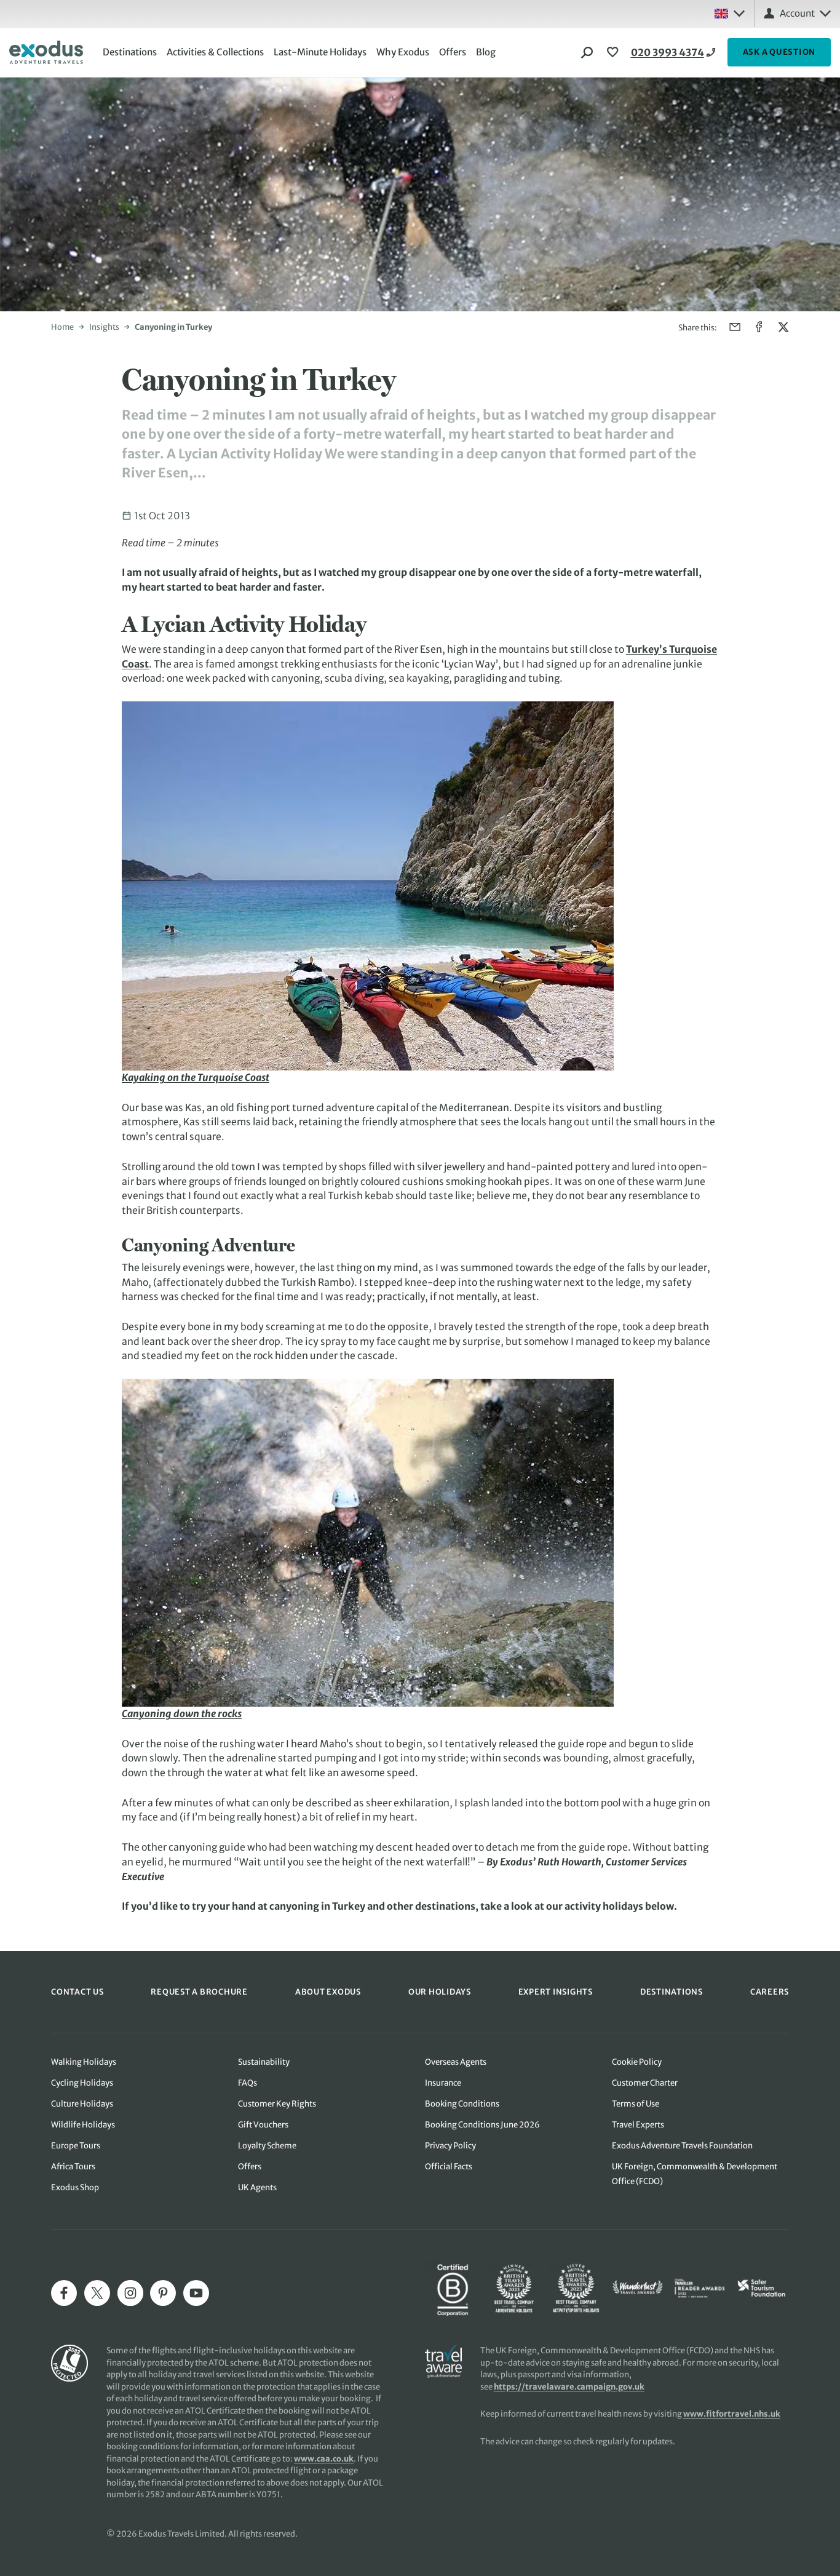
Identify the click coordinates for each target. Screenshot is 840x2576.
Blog (486, 52)
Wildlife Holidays (83, 2125)
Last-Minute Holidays (320, 52)
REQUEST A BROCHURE (199, 1992)
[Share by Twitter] (783, 327)
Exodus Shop (75, 2187)
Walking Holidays (84, 2062)
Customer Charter (645, 2083)
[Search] (587, 52)
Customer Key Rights (277, 2104)
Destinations (130, 52)
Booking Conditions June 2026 (482, 2125)
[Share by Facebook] (759, 327)
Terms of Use (636, 2104)
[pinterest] (163, 2293)
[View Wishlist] (614, 52)
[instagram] (130, 2293)
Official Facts (449, 2167)
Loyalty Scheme (267, 2146)
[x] (97, 2293)
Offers (453, 52)
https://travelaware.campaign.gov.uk (569, 2387)
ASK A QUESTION (779, 52)
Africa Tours (73, 2167)
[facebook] (64, 2293)
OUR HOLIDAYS (440, 1992)
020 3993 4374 (668, 52)
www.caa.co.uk (324, 2459)
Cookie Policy (637, 2062)
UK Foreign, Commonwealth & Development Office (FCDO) (695, 2174)
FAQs (248, 2083)
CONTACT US (77, 1992)
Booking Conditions (462, 2104)
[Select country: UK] (729, 14)
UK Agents (257, 2187)
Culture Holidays (82, 2104)
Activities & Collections (215, 52)
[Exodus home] (46, 52)
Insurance (443, 2083)
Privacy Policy (450, 2146)
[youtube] (196, 2293)
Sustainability (264, 2062)
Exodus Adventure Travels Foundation (682, 2146)
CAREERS (770, 1992)
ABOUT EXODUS (328, 1992)
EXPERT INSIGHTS (556, 1992)
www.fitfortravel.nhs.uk (732, 2414)
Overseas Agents (456, 2062)
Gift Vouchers (263, 2125)
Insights (104, 327)
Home (62, 327)
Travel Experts (638, 2125)
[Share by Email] (735, 327)
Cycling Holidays (82, 2083)
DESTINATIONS (672, 1992)
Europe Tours (76, 2146)
